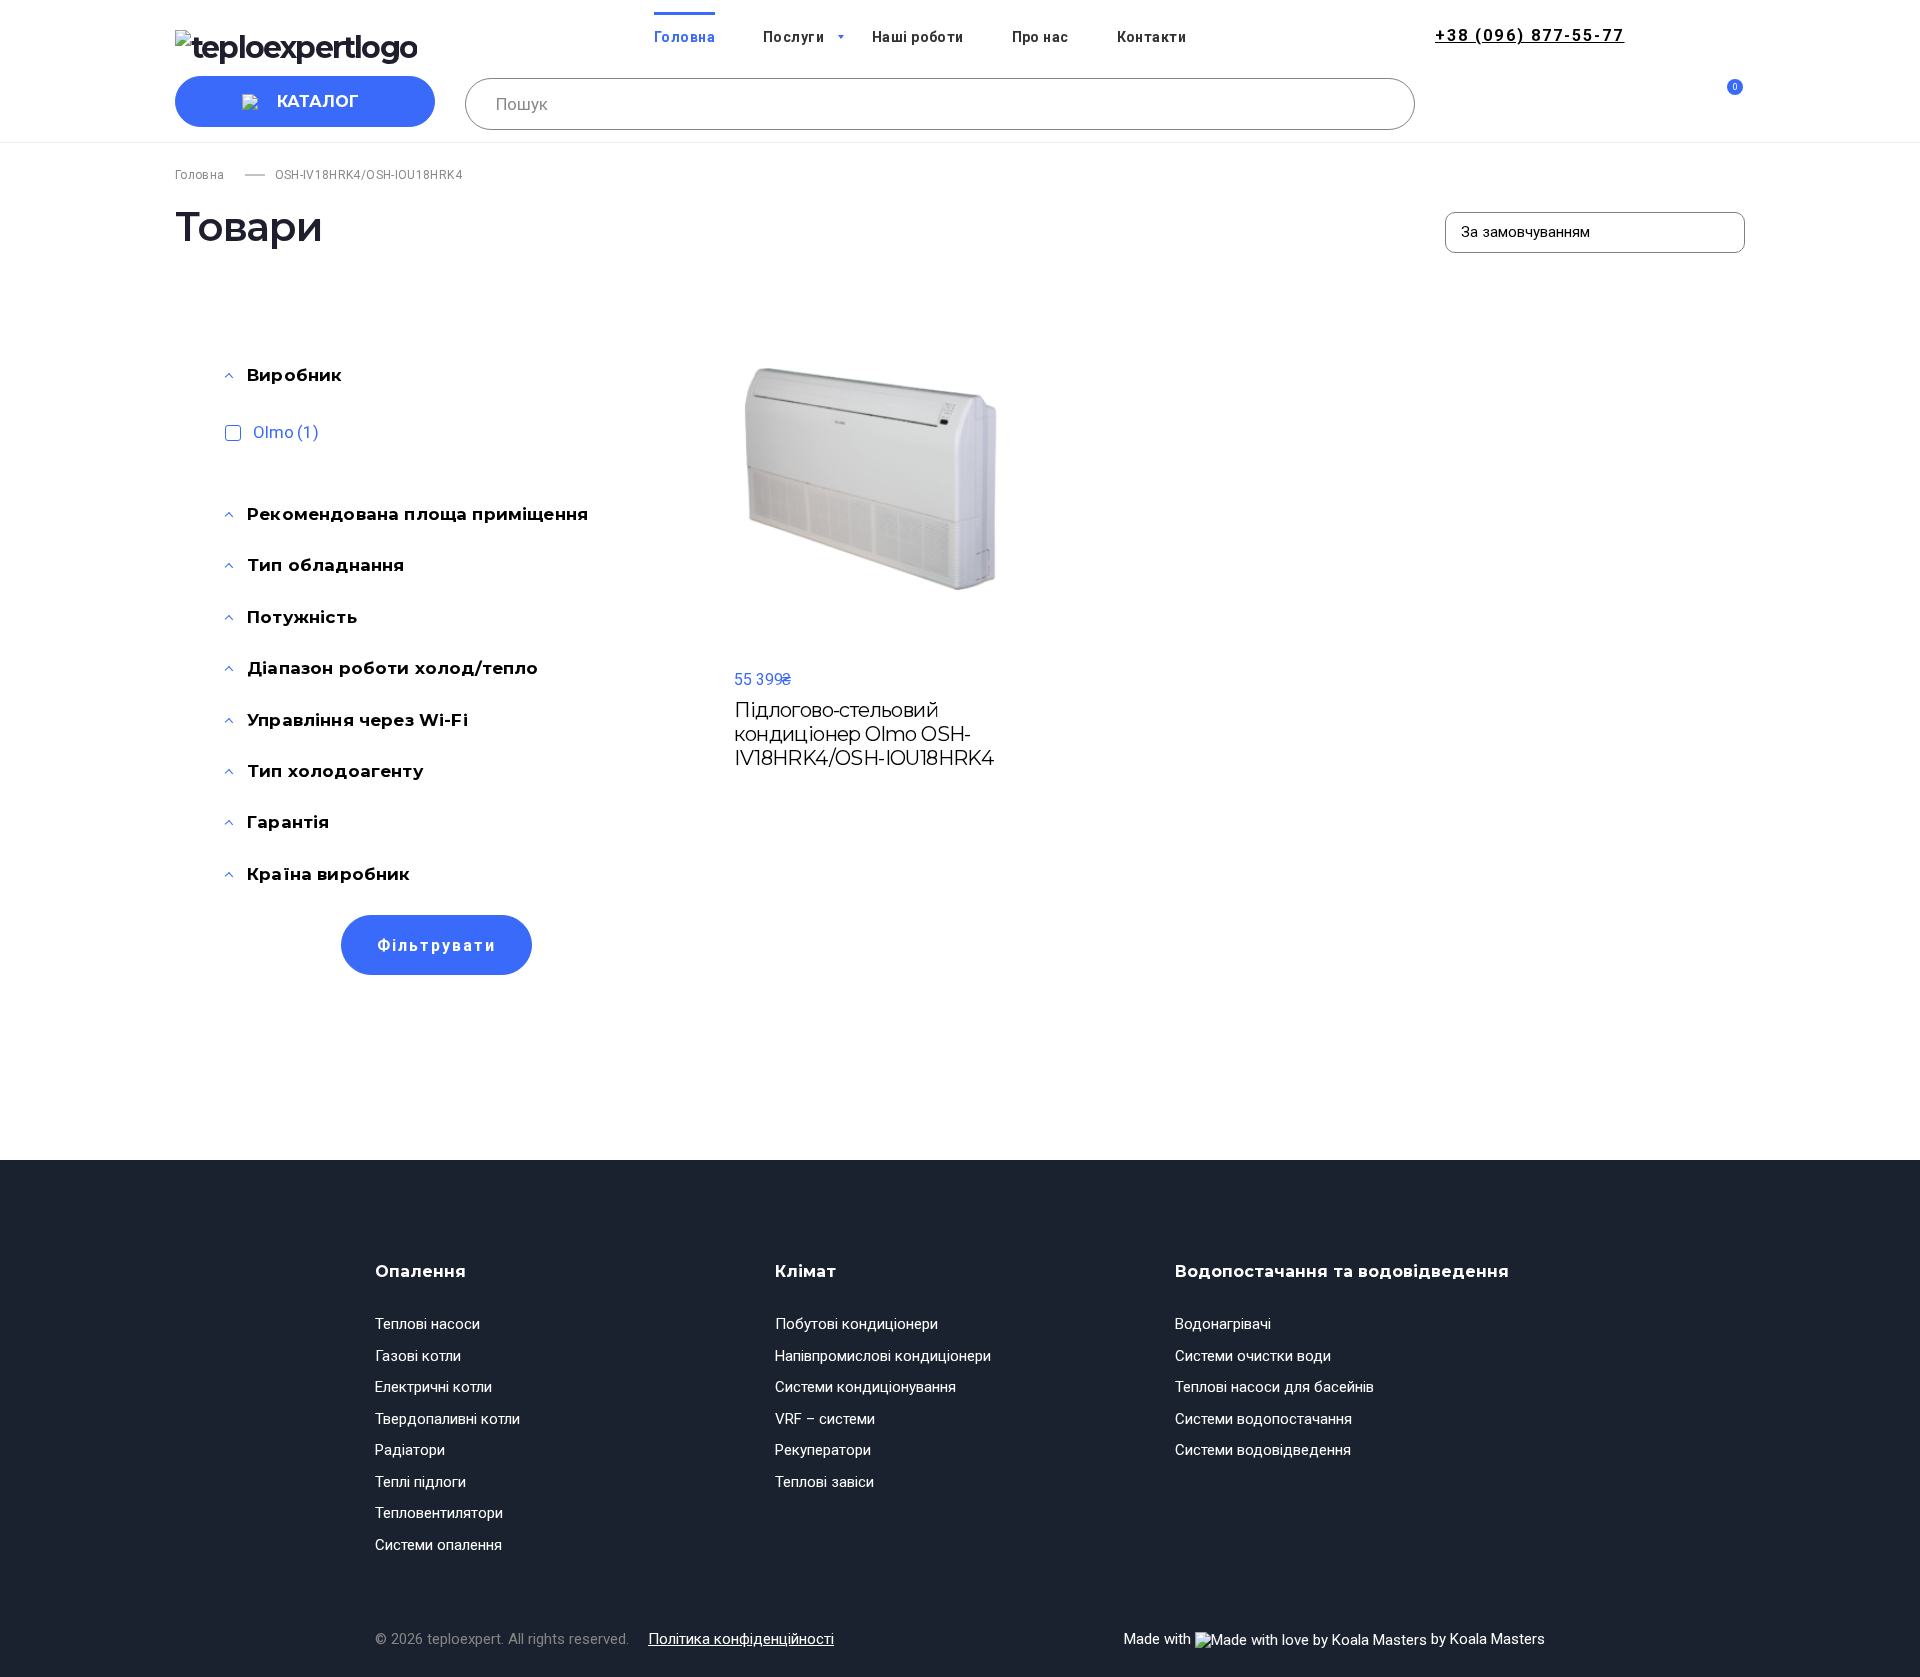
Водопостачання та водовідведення (1342, 1271)
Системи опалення (438, 1545)
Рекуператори (823, 1450)
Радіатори (410, 1450)
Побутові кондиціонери (856, 1324)
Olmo (286, 432)
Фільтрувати (436, 945)
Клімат (805, 1271)
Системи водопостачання (1263, 1419)
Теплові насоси (427, 1324)
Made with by (1334, 1639)
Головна (200, 175)
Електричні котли (433, 1387)
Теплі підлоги (420, 1482)
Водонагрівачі (1223, 1324)
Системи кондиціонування (865, 1387)
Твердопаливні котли (447, 1419)
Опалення (420, 1271)
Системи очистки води (1253, 1356)
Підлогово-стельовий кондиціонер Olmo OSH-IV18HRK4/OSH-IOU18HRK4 (863, 734)
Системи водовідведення (1263, 1450)
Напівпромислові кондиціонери (883, 1356)
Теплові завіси (824, 1482)
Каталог (318, 101)
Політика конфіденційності (741, 1639)
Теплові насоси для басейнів (1274, 1387)
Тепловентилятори (439, 1513)
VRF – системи (825, 1419)
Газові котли (418, 1356)
